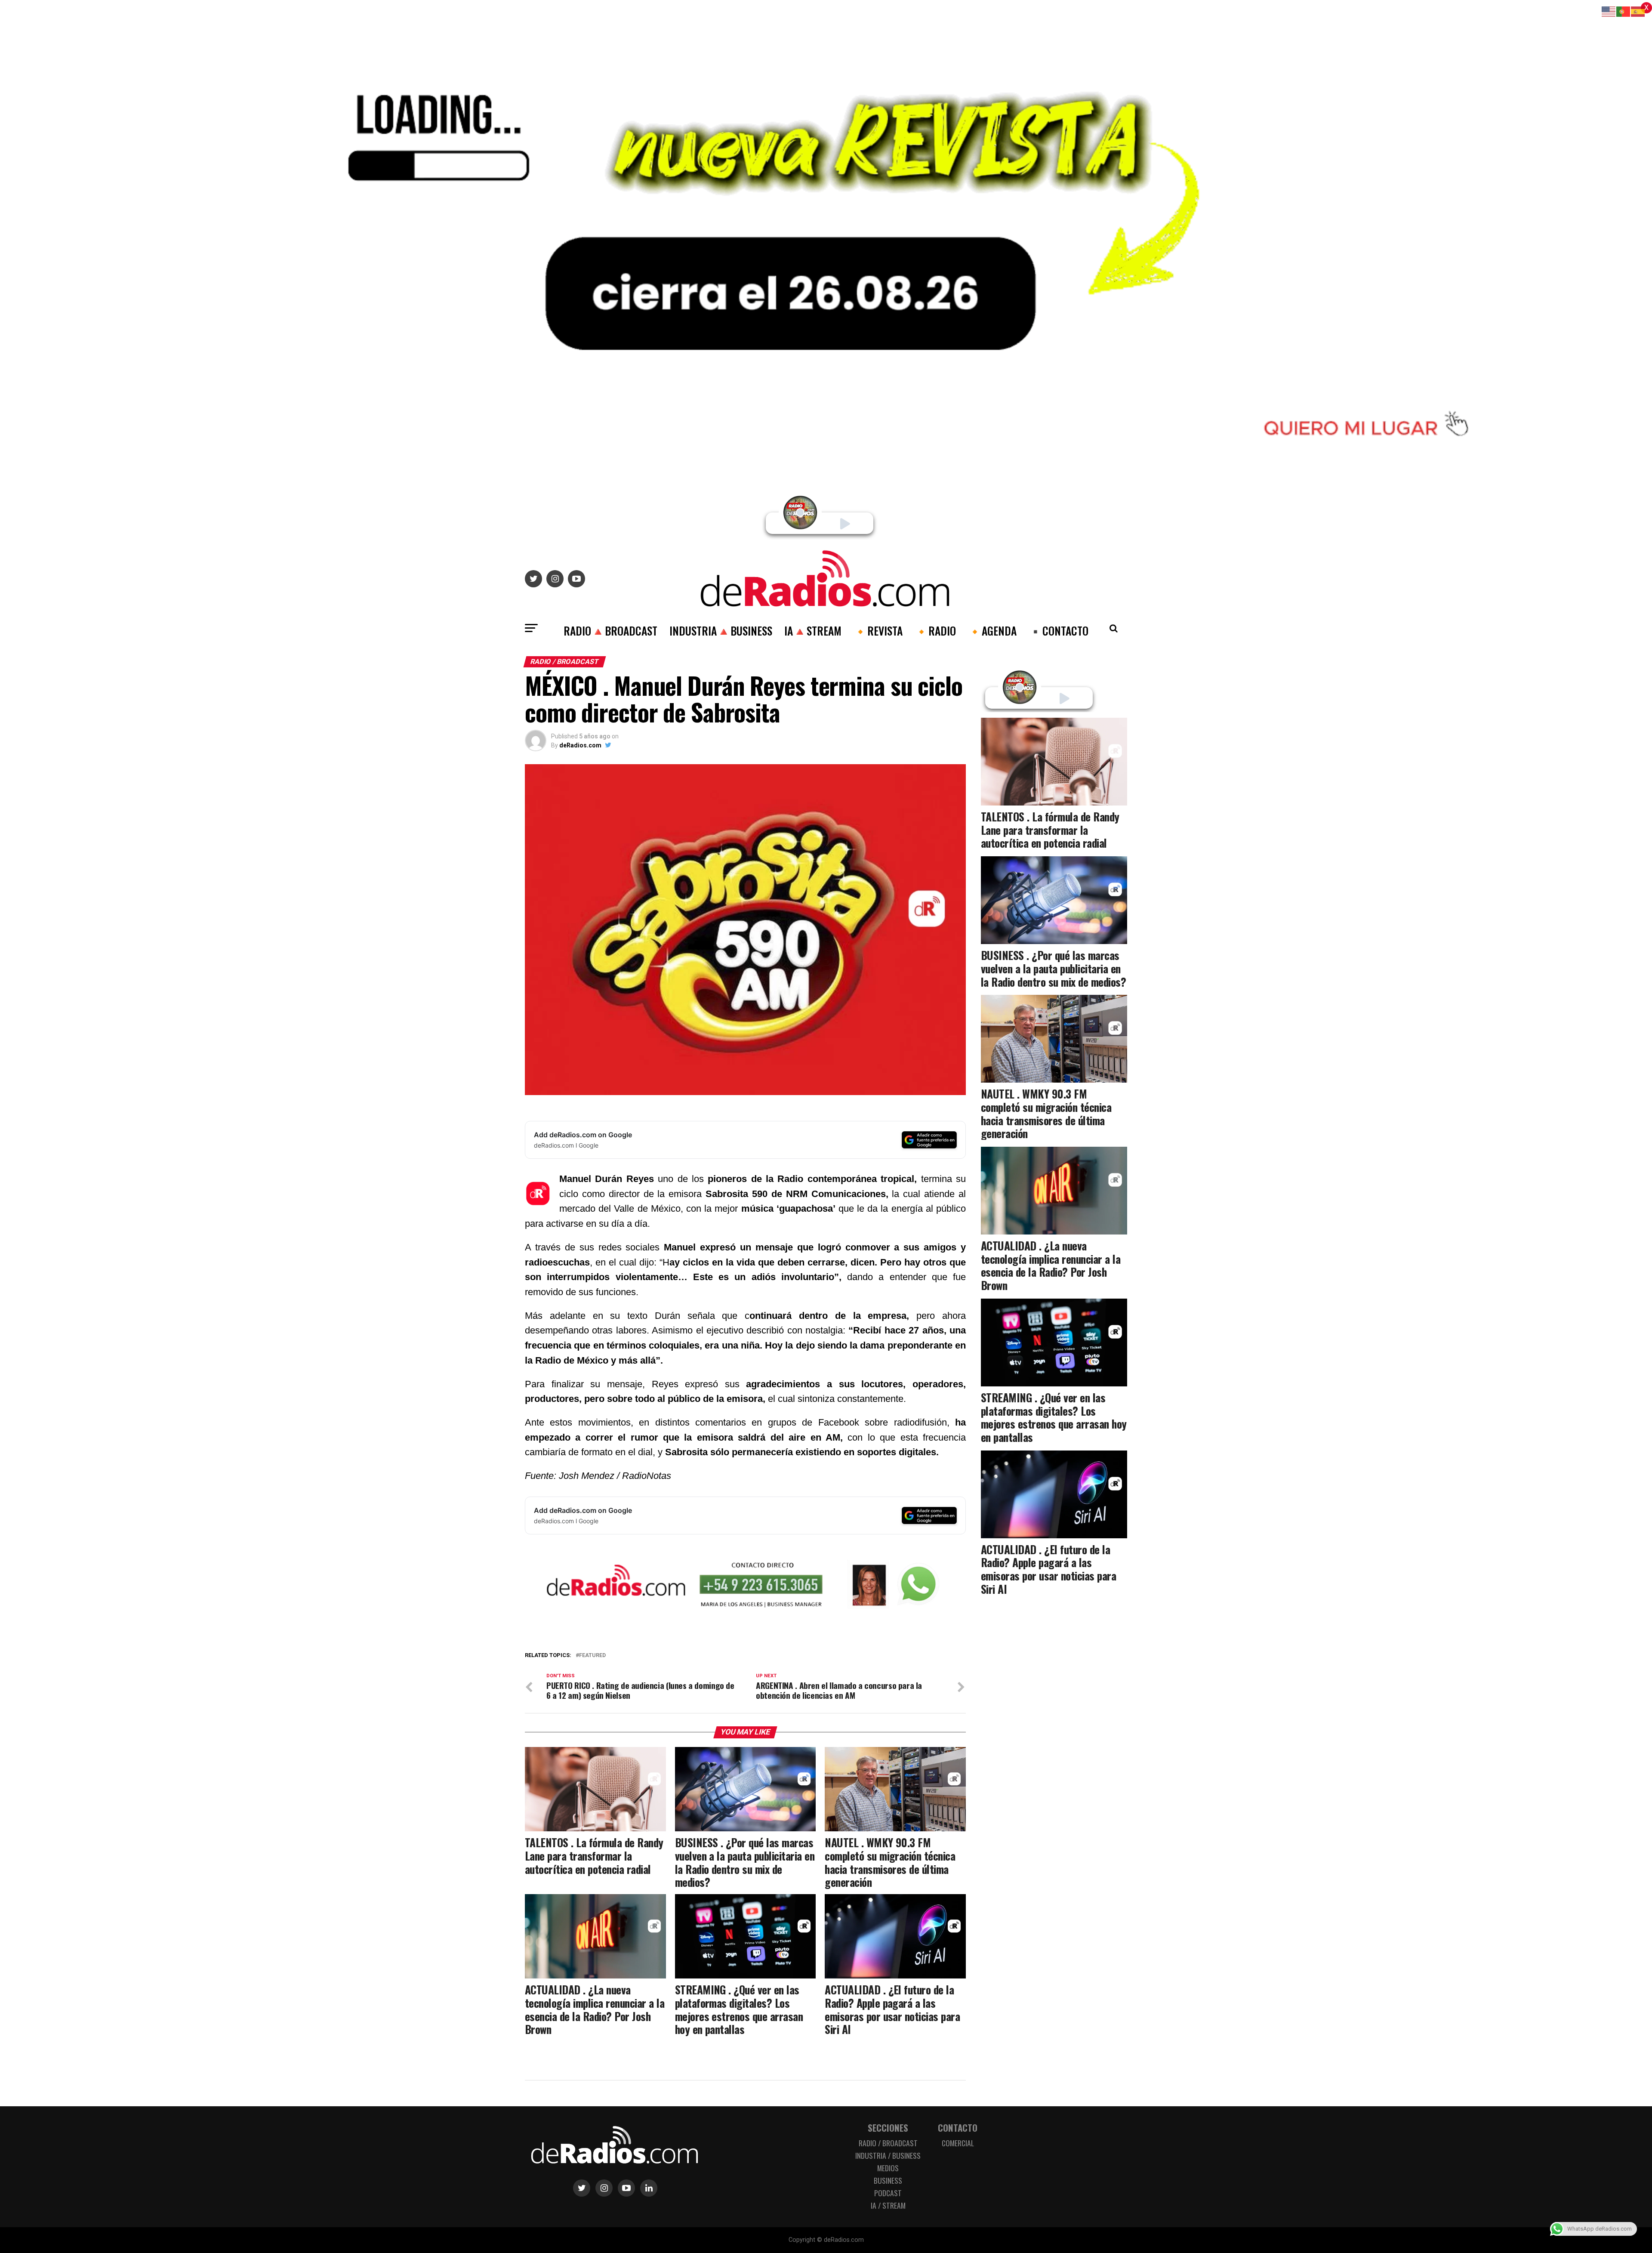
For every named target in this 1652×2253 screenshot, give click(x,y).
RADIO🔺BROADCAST (610, 630)
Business (888, 2180)
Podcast (888, 2193)
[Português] (1624, 11)
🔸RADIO (935, 630)
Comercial (958, 2143)
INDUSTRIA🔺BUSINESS (721, 630)
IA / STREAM (888, 2205)
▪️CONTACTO (1059, 630)
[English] (1609, 11)
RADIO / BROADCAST (888, 2143)
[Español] (1638, 11)
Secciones (888, 2128)
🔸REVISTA (878, 630)
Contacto (958, 2128)
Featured (592, 1656)
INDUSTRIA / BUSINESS (888, 2155)
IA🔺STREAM (813, 630)
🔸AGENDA (992, 630)
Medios (888, 2168)
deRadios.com (580, 745)
